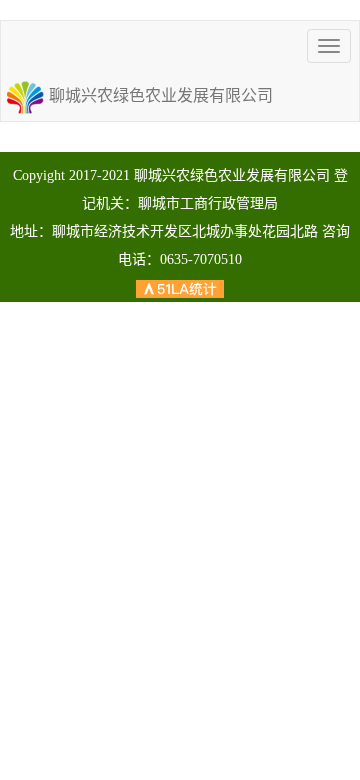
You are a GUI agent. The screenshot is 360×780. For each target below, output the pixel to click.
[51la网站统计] (180, 287)
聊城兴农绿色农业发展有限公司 (161, 95)
